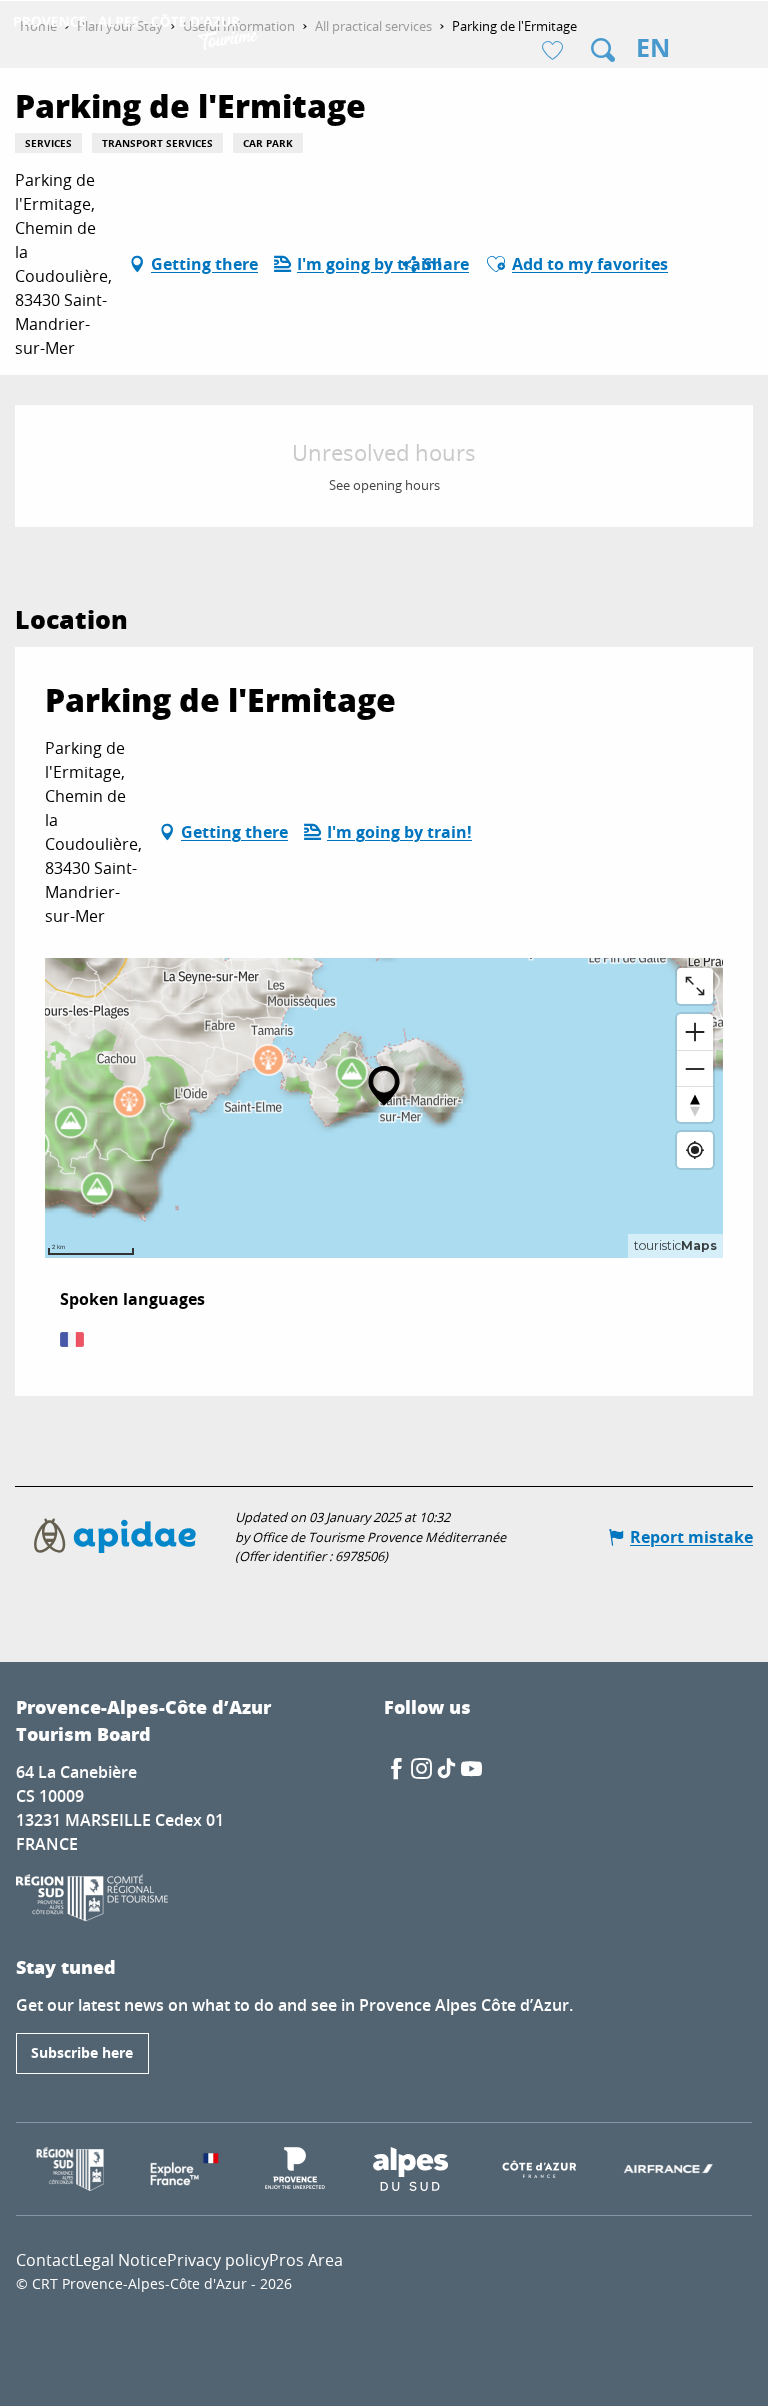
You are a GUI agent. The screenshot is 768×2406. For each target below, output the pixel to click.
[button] (603, 50)
